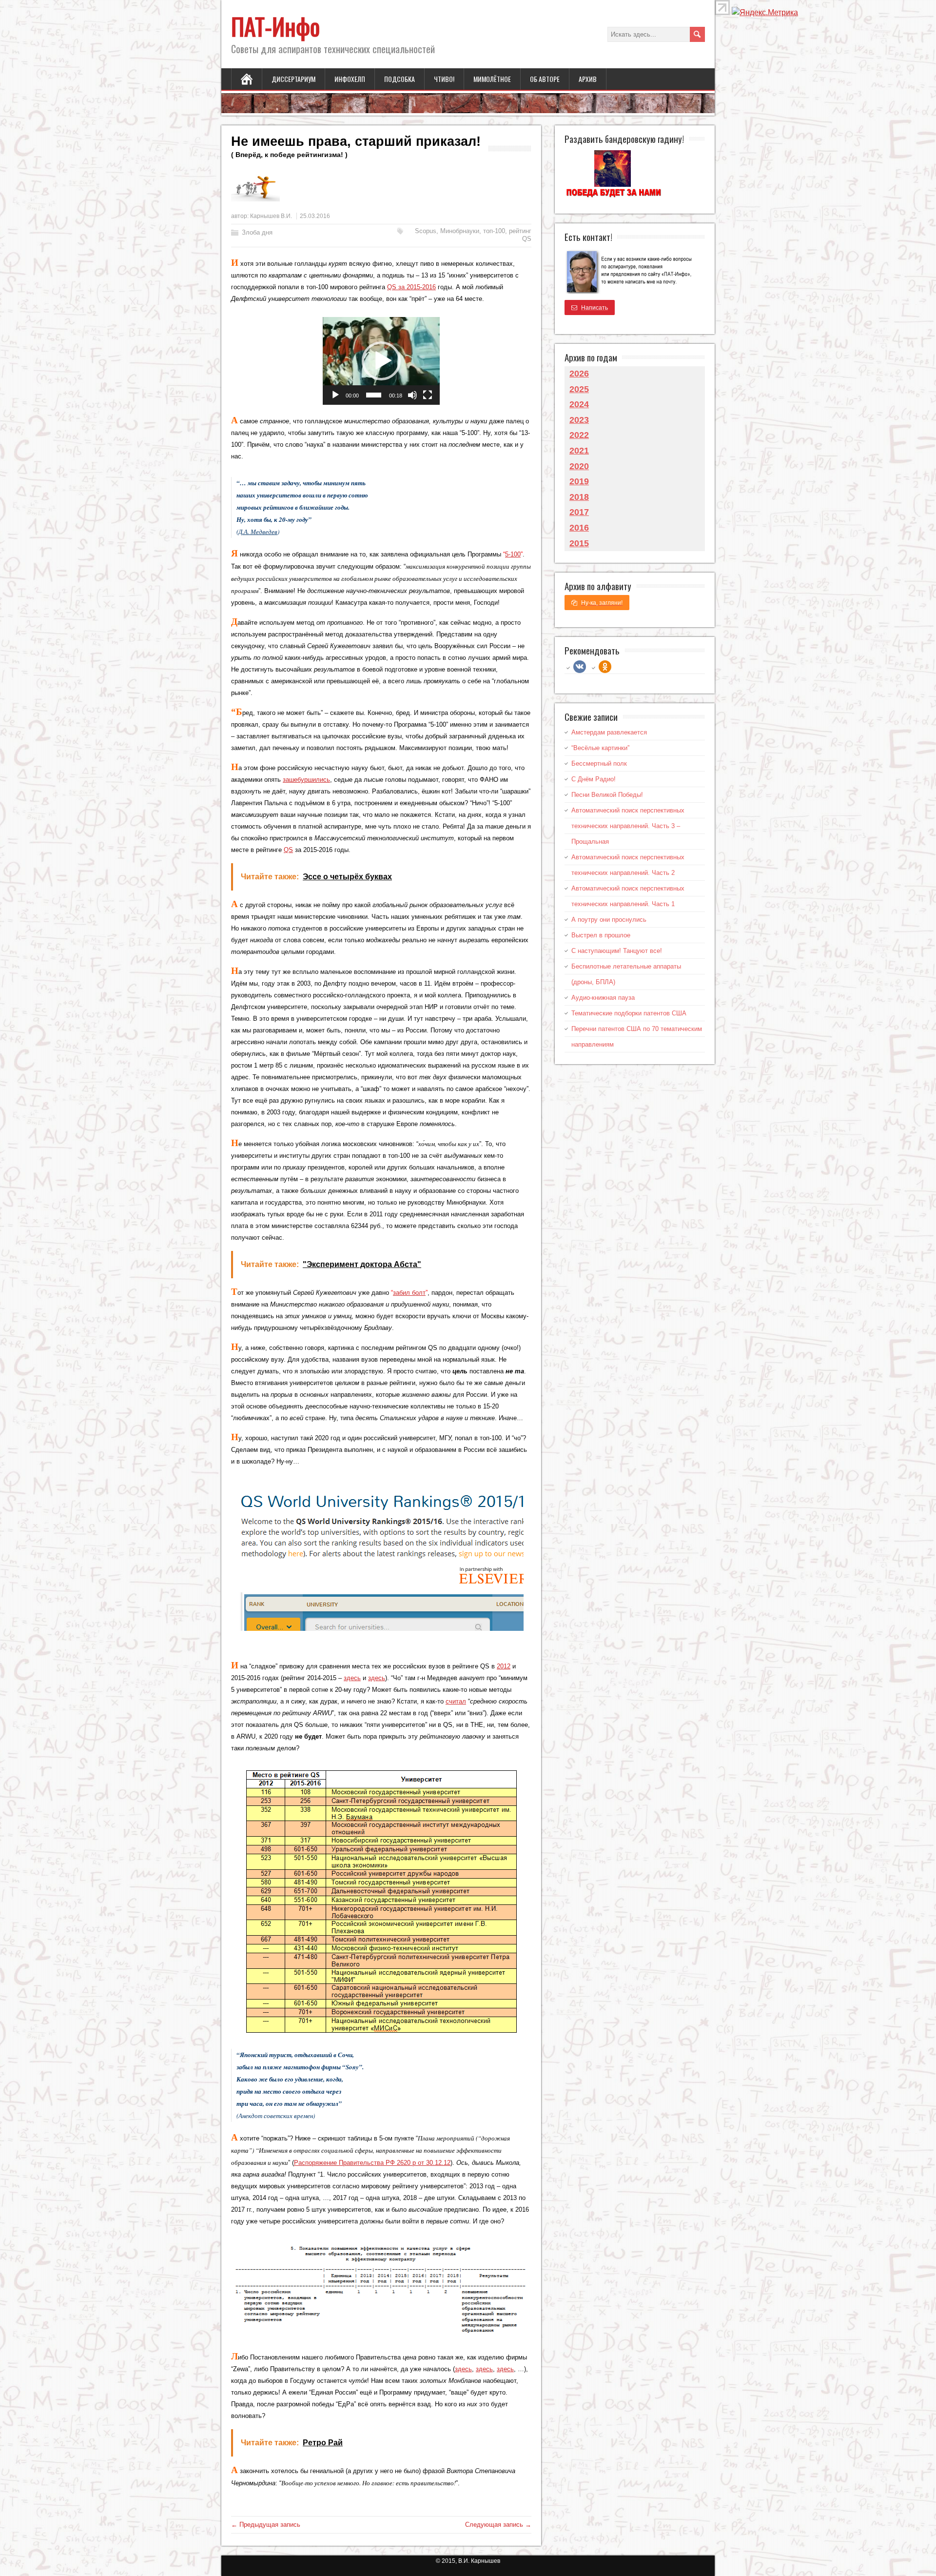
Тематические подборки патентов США (629, 1013)
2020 (579, 466)
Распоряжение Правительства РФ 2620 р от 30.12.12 (372, 2163)
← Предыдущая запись (266, 2525)
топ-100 (494, 231)
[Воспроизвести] (335, 395)
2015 (579, 543)
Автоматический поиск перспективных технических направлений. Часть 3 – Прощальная (628, 826)
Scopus (426, 231)
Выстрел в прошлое (601, 935)
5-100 (513, 554)
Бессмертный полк (599, 763)
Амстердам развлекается (609, 732)
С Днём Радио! (594, 779)
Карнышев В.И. (271, 216)
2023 (579, 420)
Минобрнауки (460, 231)
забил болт (409, 1293)
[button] (381, 361)
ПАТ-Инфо (275, 26)
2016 (579, 528)
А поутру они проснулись (609, 920)
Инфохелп (350, 79)
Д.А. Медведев (258, 532)
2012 (504, 1666)
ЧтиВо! (444, 79)
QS (288, 850)
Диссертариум (293, 79)
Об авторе (545, 79)
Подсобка (400, 79)
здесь (352, 1678)
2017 (579, 512)
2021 (579, 451)
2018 (579, 497)
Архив (588, 79)
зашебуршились (306, 780)
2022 (579, 435)
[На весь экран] (428, 395)
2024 (579, 404)
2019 (579, 481)
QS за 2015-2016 (411, 287)
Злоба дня (257, 232)
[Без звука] (412, 395)
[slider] (374, 395)
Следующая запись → (498, 2525)
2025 (579, 389)
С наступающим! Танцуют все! (617, 951)
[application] (381, 361)
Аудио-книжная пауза (603, 998)
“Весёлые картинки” (600, 748)
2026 (579, 374)
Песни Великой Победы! (607, 795)
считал (456, 1701)
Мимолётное (492, 79)
